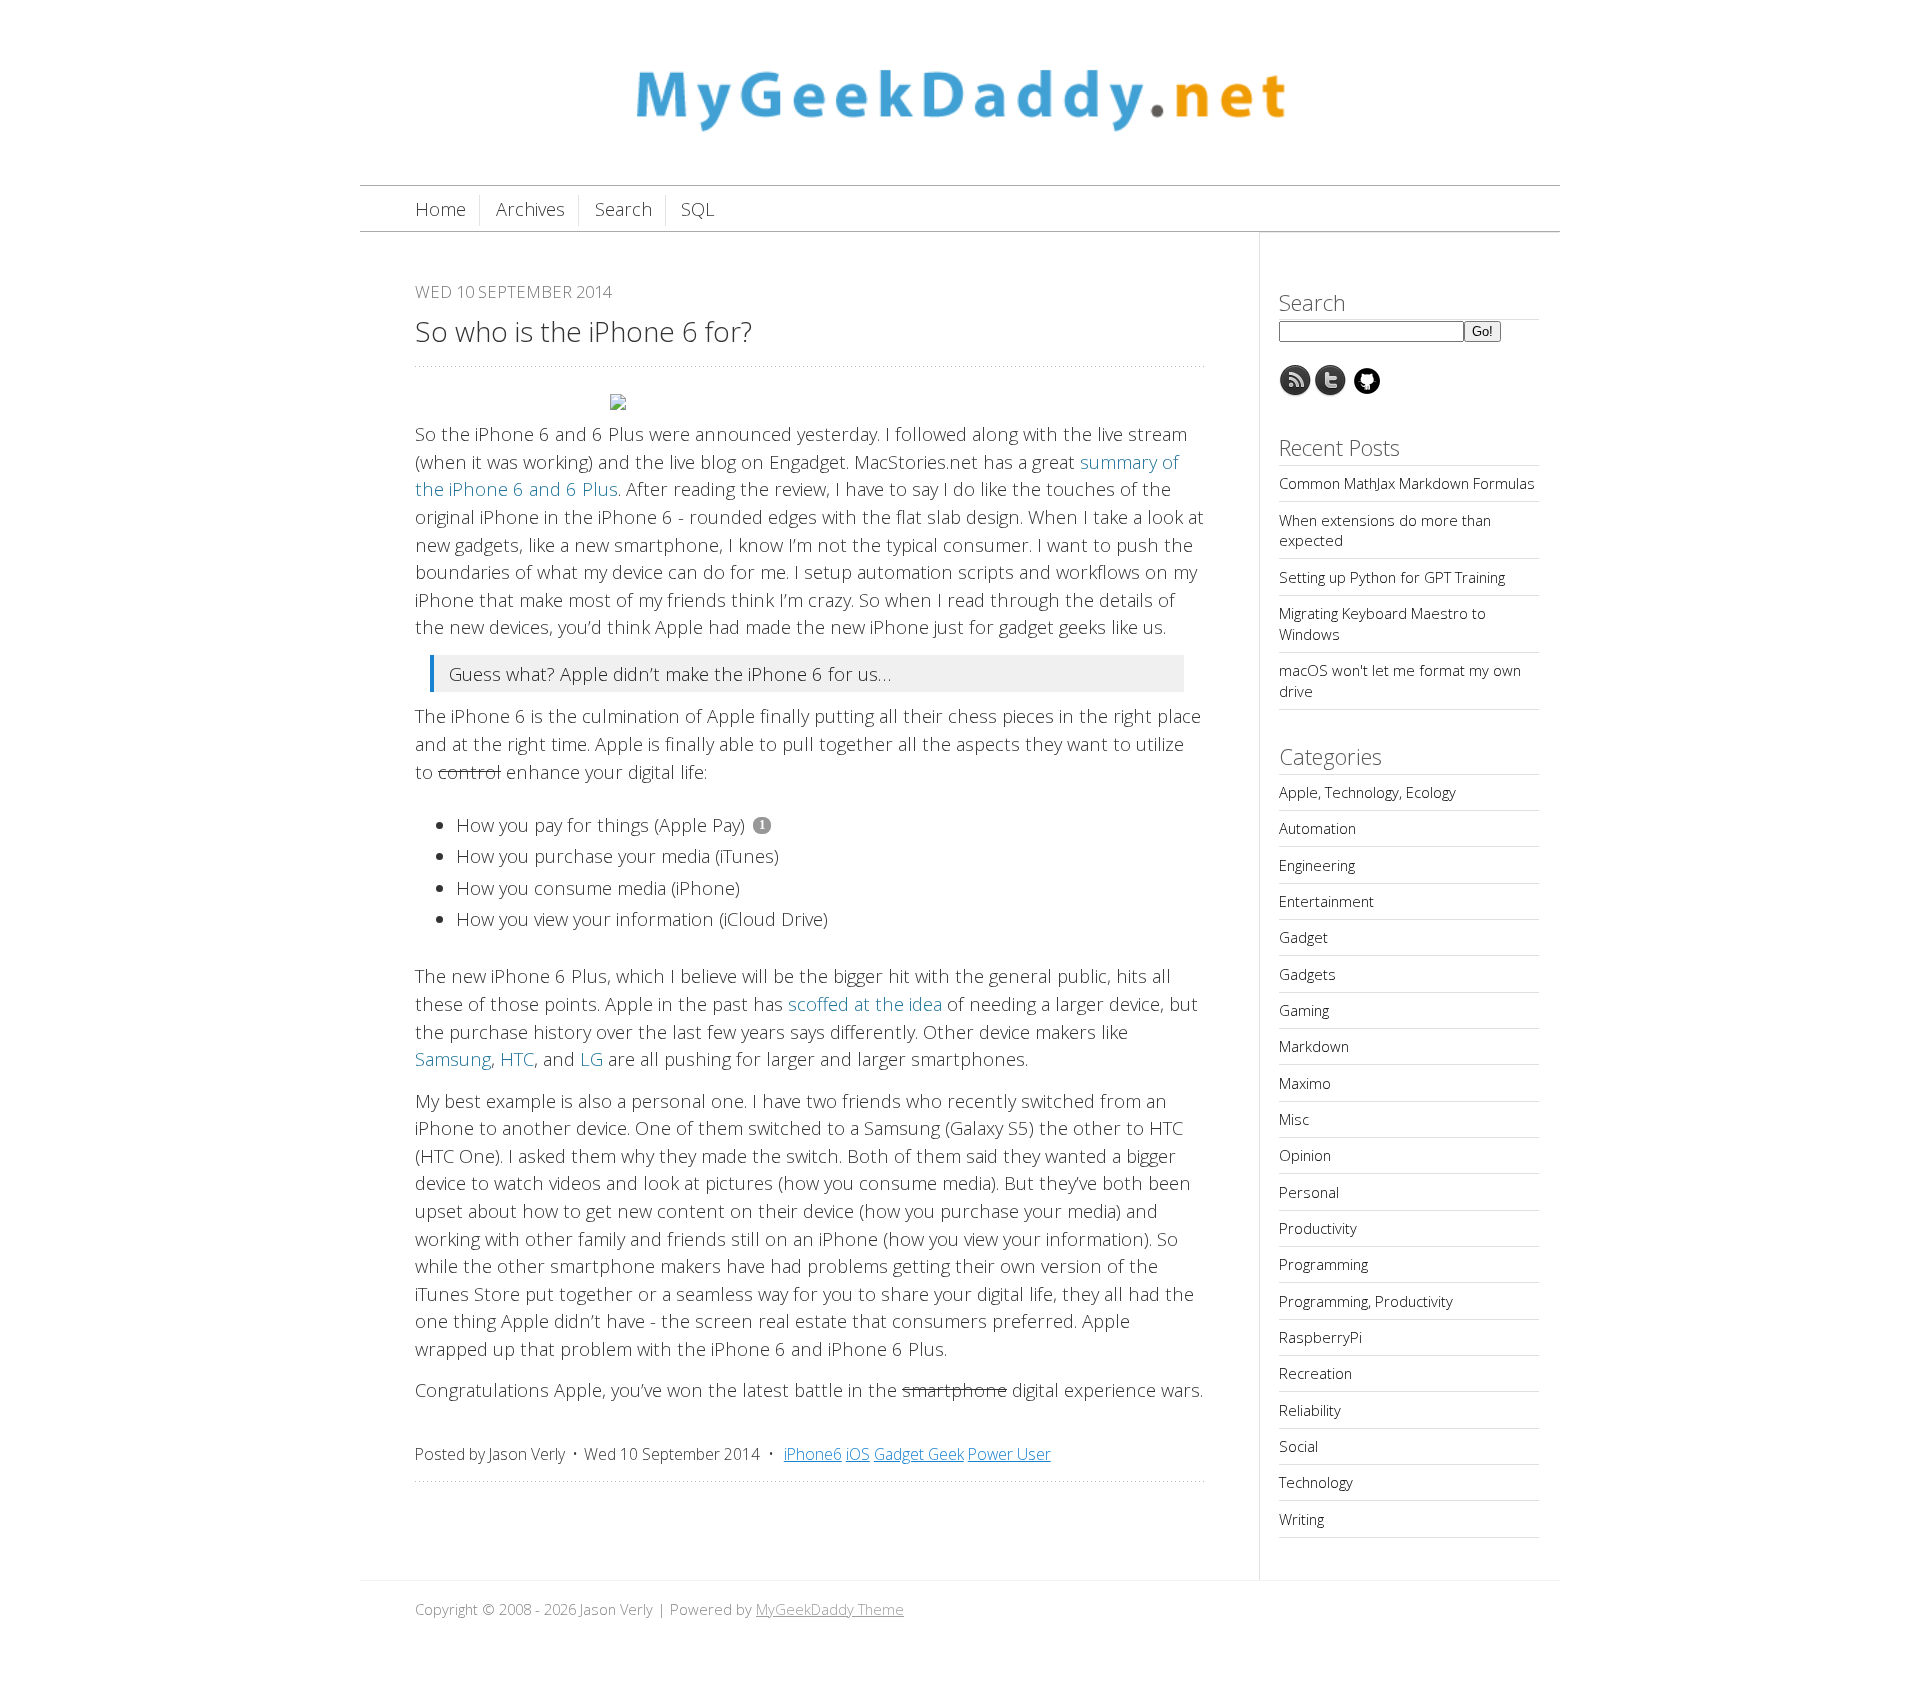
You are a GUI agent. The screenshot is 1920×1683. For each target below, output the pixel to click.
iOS (858, 1454)
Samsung (453, 1058)
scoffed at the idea (865, 1003)
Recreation (1315, 1373)
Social (1298, 1446)
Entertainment (1326, 901)
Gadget (1303, 937)
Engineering (1317, 865)
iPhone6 (813, 1454)
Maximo (1305, 1083)
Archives (530, 209)
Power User (1009, 1454)
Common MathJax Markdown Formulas (1407, 483)
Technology (1316, 1482)
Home (440, 209)
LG (591, 1058)
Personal (1309, 1192)
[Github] (1367, 391)
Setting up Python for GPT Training (1392, 577)
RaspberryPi (1320, 1337)
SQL (698, 209)
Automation (1317, 828)
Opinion (1305, 1155)
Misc (1294, 1119)
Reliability (1310, 1410)
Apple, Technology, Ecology (1367, 792)
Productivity (1318, 1228)
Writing (1301, 1519)
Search (623, 209)
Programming (1323, 1264)
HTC (517, 1058)
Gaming (1304, 1010)
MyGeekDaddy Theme (830, 1609)
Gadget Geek (919, 1454)
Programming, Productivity (1366, 1301)
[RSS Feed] (1295, 391)
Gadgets (1307, 974)
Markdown (1314, 1046)
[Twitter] (1331, 391)
